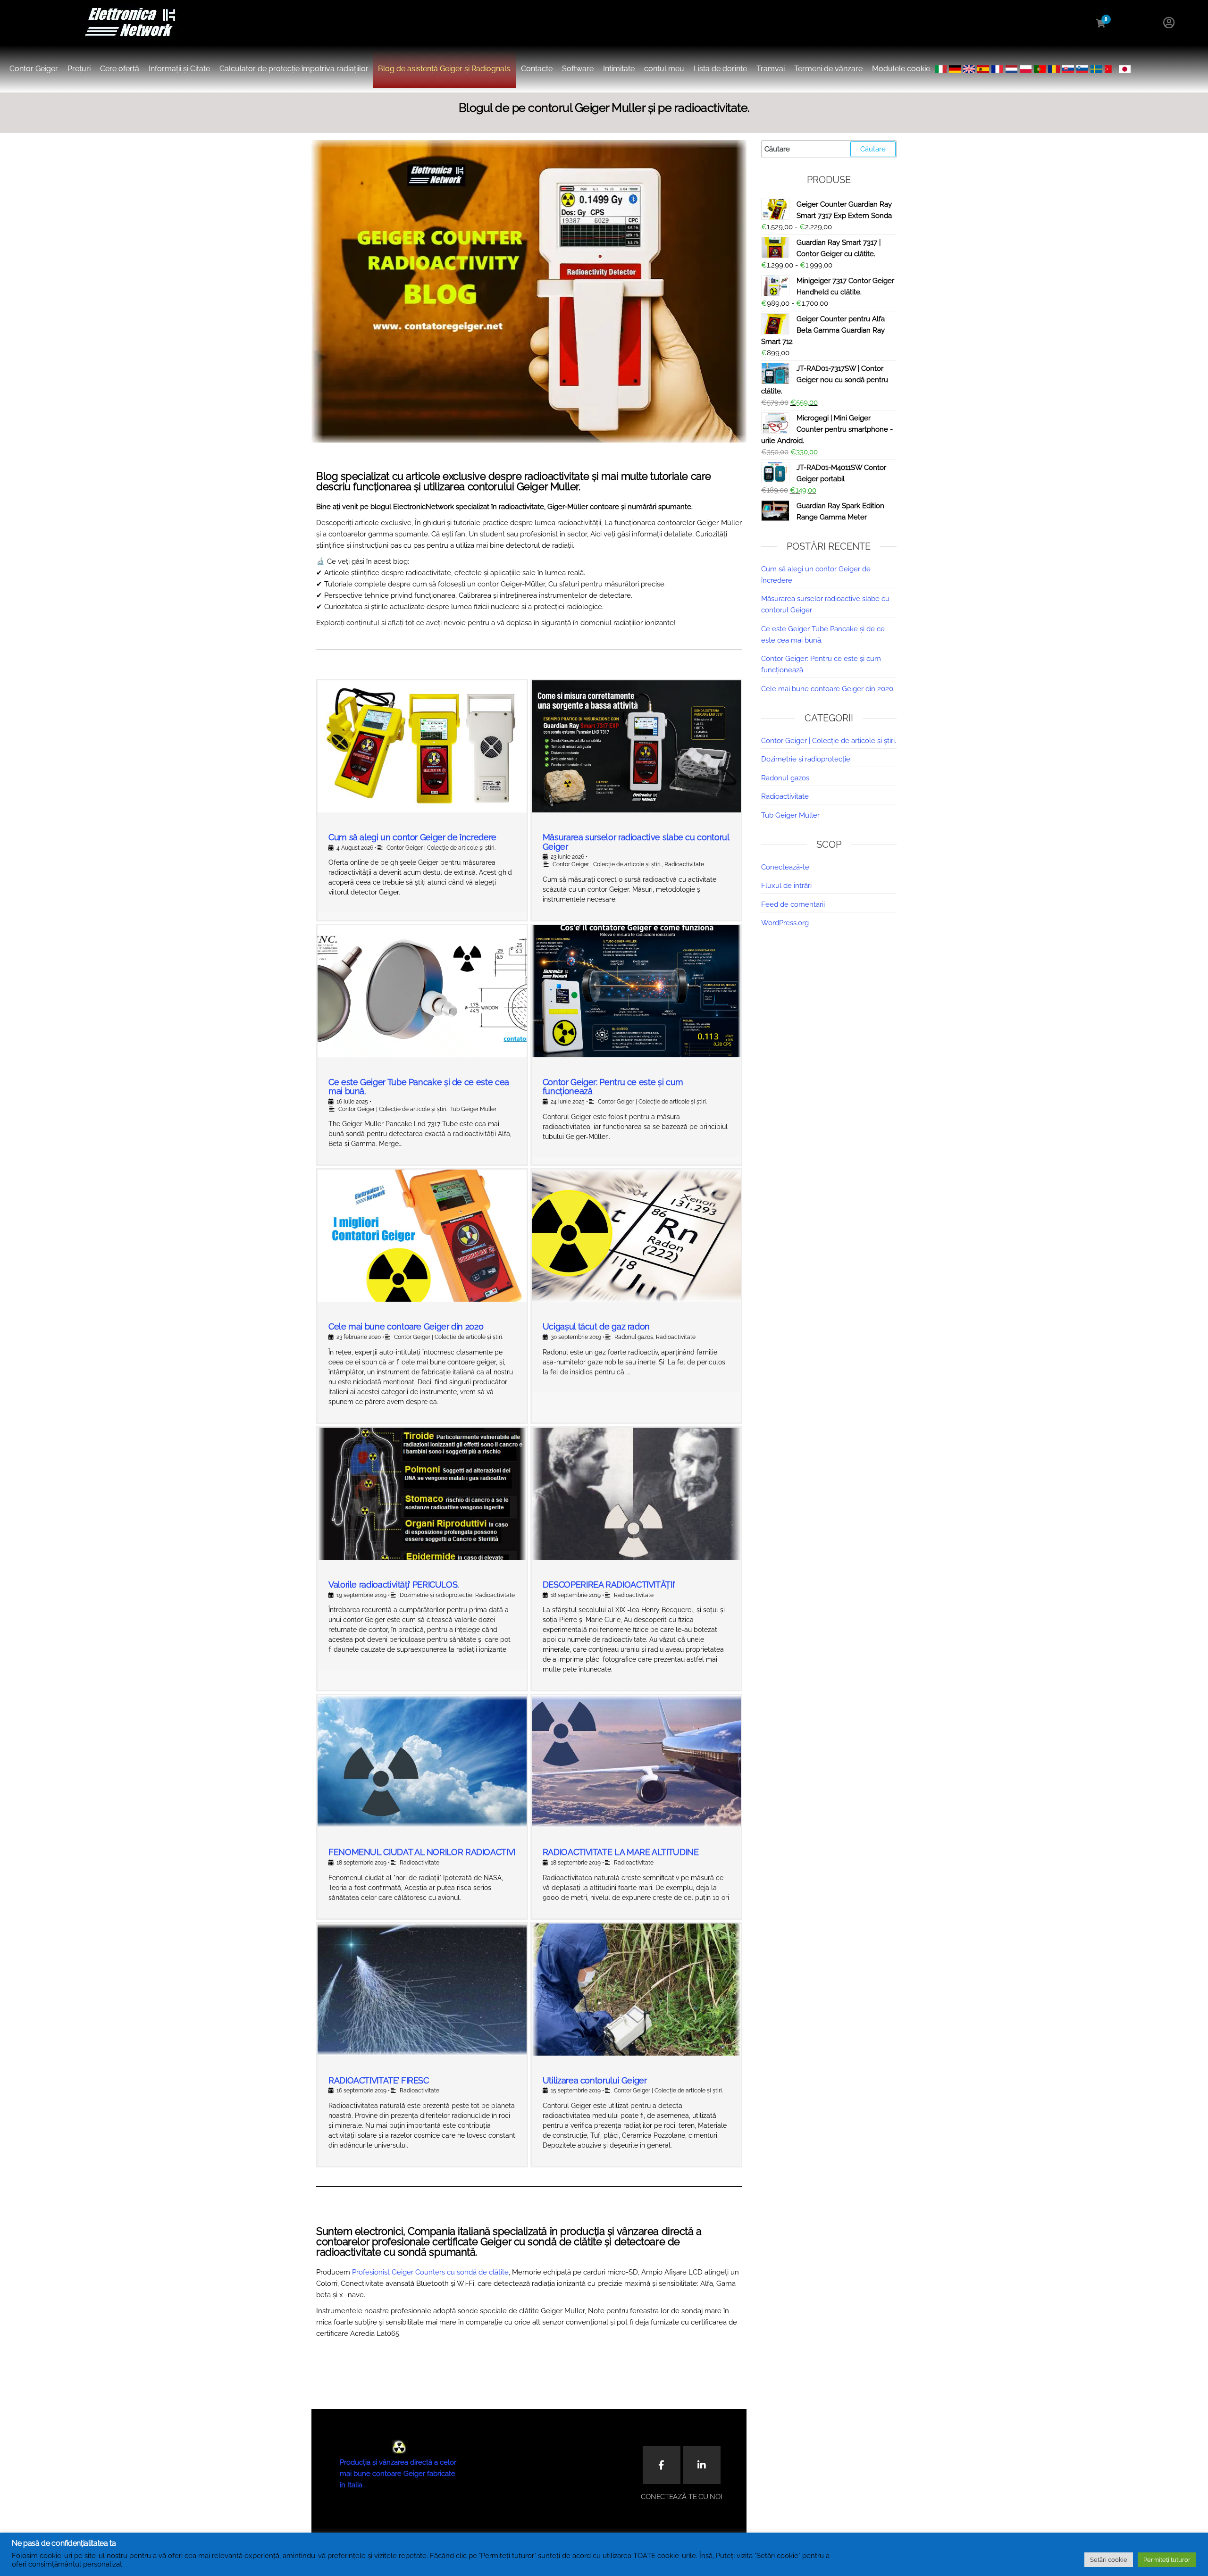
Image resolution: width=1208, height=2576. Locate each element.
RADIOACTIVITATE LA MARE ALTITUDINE (621, 1852)
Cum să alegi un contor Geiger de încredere (412, 837)
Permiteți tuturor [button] (1167, 2560)
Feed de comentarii (793, 904)
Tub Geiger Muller (473, 1109)
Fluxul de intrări (786, 886)
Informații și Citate (179, 69)
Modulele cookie (901, 69)
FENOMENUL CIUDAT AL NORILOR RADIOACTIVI (422, 1852)
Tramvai (771, 69)
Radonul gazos (634, 1337)
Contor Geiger (34, 69)
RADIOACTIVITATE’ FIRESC (379, 2080)
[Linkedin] (702, 2465)
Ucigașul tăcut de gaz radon (596, 1326)
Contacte (537, 69)
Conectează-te (785, 867)
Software (578, 69)
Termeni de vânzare (828, 69)
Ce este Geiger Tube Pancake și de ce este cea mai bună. (419, 1087)
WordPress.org (785, 923)
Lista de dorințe (720, 69)
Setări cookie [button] (1109, 2560)
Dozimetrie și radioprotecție (436, 1595)
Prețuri (79, 69)
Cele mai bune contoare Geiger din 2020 (406, 1326)
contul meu (664, 69)
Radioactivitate (684, 864)
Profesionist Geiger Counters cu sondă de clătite (430, 2272)
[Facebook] (662, 2465)
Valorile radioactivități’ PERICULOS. (394, 1585)
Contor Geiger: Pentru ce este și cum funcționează (613, 1087)
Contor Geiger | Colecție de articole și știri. (441, 848)
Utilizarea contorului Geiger (595, 2080)
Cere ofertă (120, 69)
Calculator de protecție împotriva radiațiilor (294, 69)
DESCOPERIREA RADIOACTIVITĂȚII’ (609, 1585)
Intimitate (619, 69)
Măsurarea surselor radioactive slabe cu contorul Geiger (636, 842)
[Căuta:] (829, 149)
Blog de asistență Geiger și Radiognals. (445, 69)
